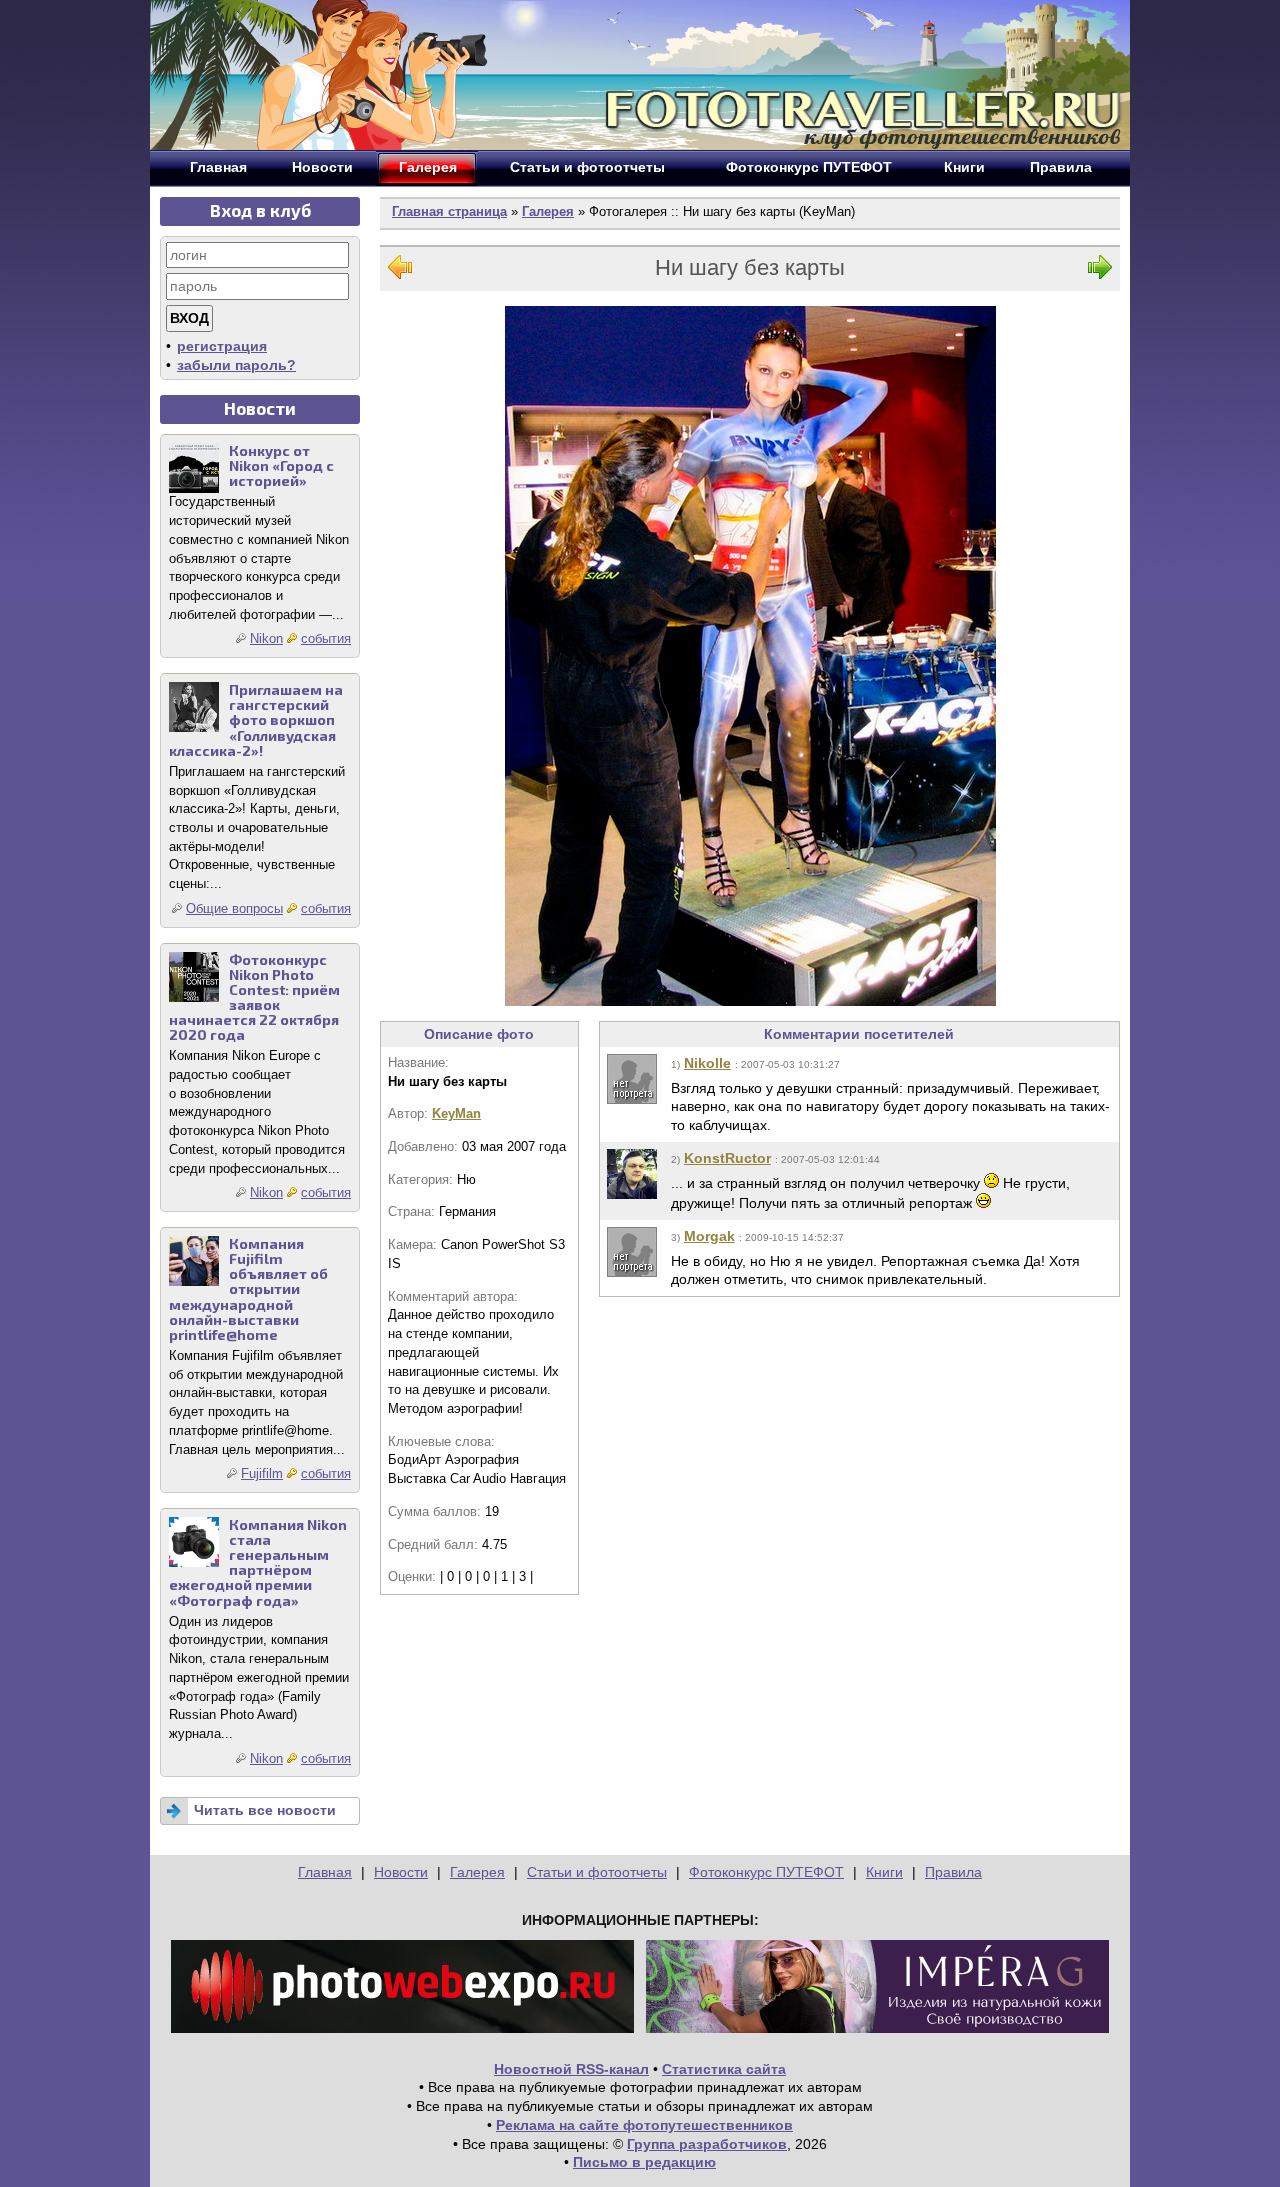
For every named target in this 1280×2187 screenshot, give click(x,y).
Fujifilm (262, 1473)
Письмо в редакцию (644, 2162)
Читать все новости (265, 1810)
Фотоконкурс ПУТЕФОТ (766, 1872)
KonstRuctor (727, 1158)
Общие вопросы (234, 908)
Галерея (548, 211)
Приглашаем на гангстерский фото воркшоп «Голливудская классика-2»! (256, 720)
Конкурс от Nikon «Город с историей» (281, 465)
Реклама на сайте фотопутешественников (644, 2125)
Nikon (266, 638)
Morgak (709, 1236)
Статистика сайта (724, 2069)
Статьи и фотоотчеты (597, 1872)
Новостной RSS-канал (571, 2069)
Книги (884, 1872)
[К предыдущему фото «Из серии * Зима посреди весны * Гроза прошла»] (400, 271)
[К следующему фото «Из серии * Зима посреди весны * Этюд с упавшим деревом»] (1100, 271)
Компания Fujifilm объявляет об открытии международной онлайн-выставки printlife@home (248, 1289)
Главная (325, 1872)
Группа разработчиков (707, 2144)
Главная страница (449, 211)
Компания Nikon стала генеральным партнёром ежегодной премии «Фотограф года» (258, 1562)
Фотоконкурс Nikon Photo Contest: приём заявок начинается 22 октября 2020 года (254, 997)
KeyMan (456, 1113)
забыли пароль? (236, 365)
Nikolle (707, 1063)
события (326, 638)
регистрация (222, 346)
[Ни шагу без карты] (750, 656)
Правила (953, 1872)
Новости (401, 1872)
